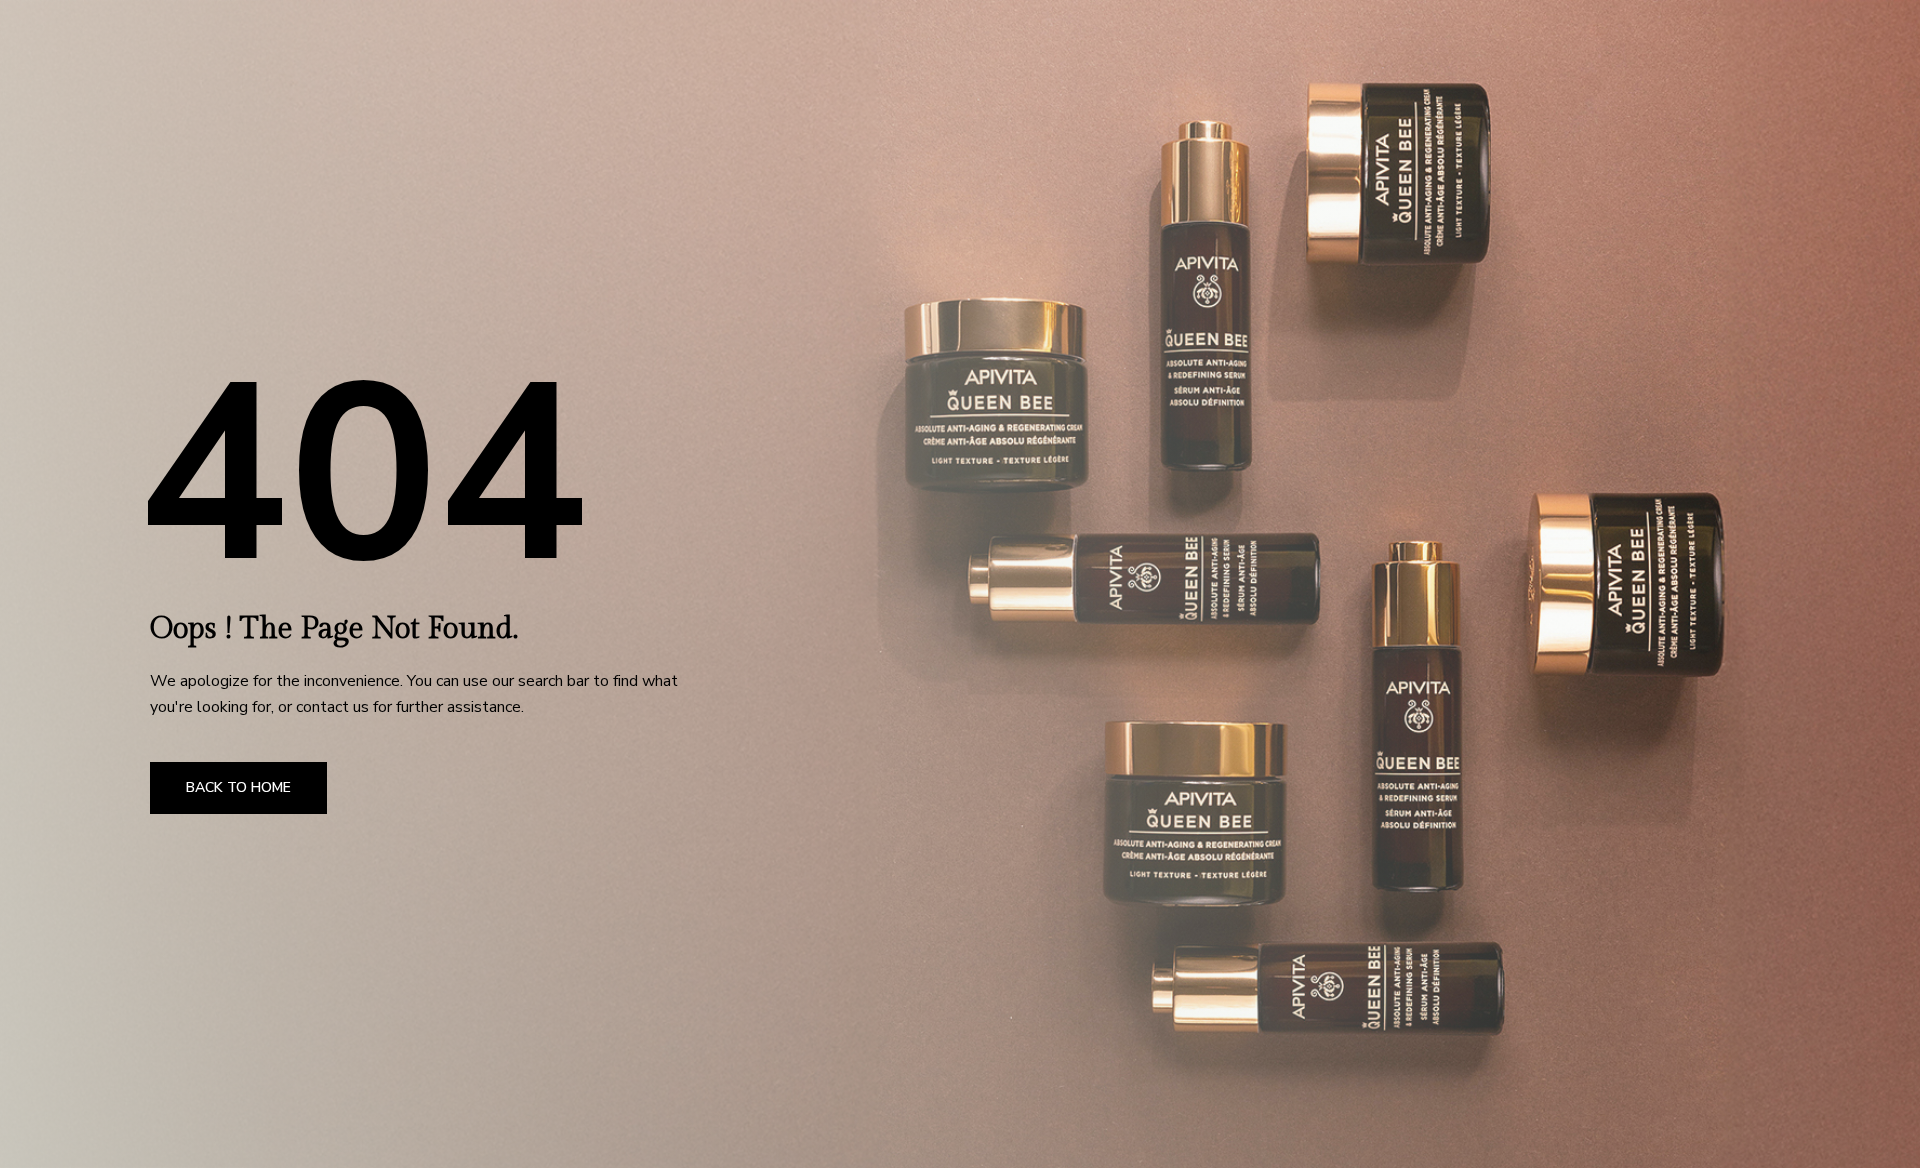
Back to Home (238, 787)
